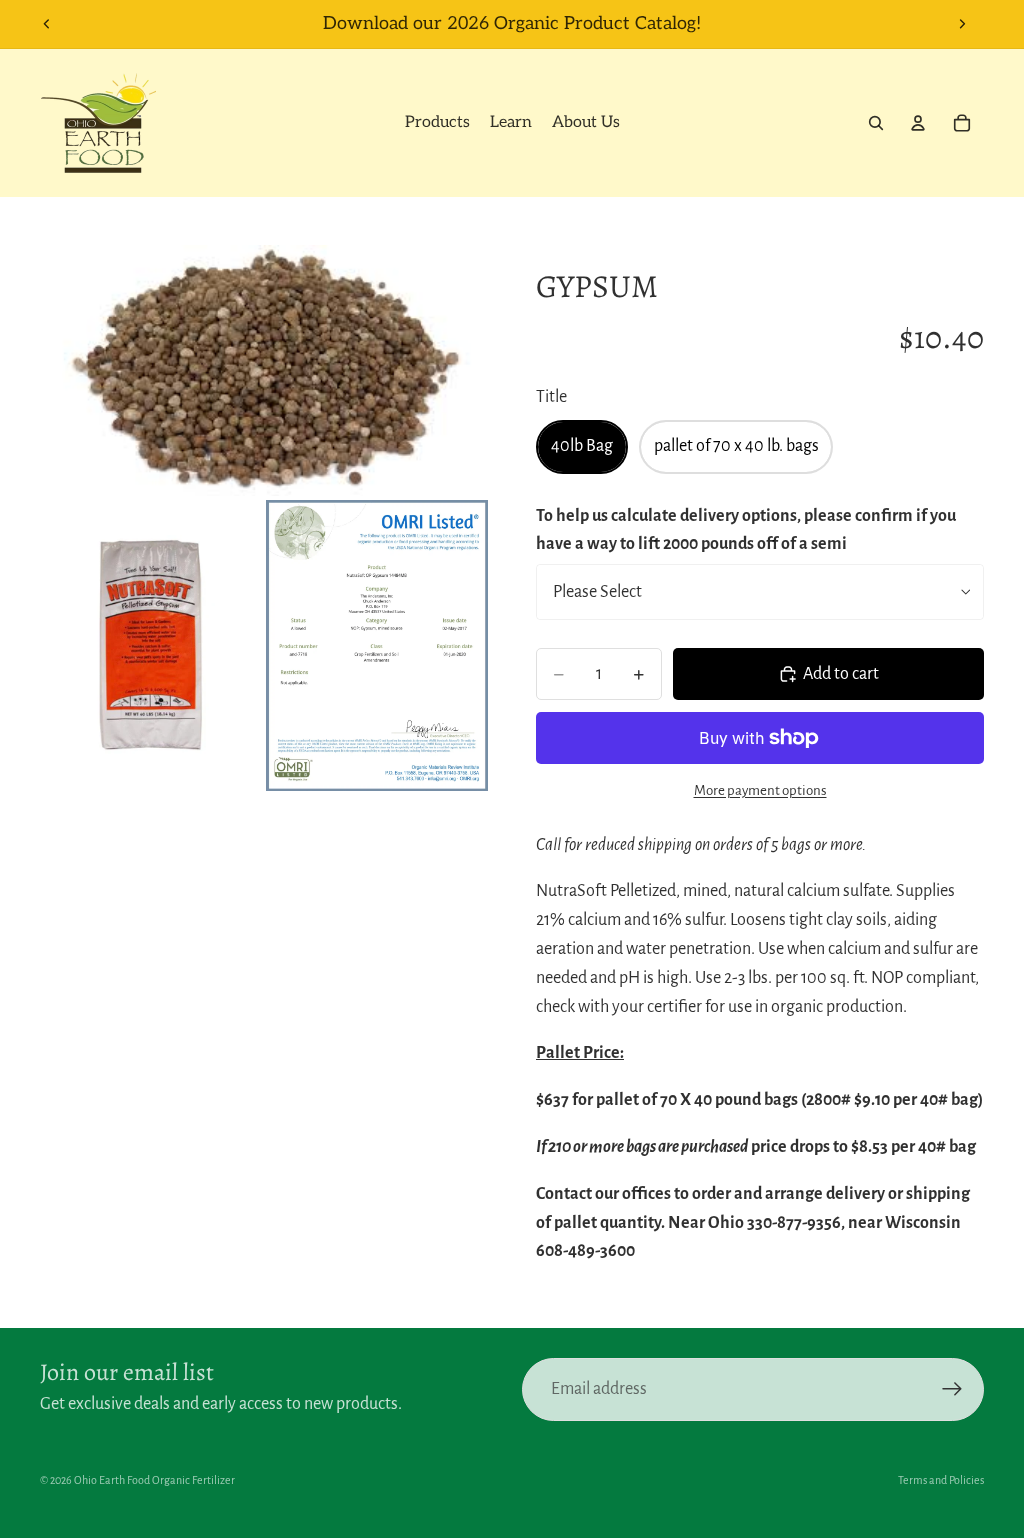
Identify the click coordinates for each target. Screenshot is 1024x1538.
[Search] (876, 123)
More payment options (760, 790)
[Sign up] (952, 1389)
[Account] (918, 123)
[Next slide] (962, 24)
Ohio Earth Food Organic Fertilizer (154, 1480)
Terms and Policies (941, 1480)
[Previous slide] (47, 24)
